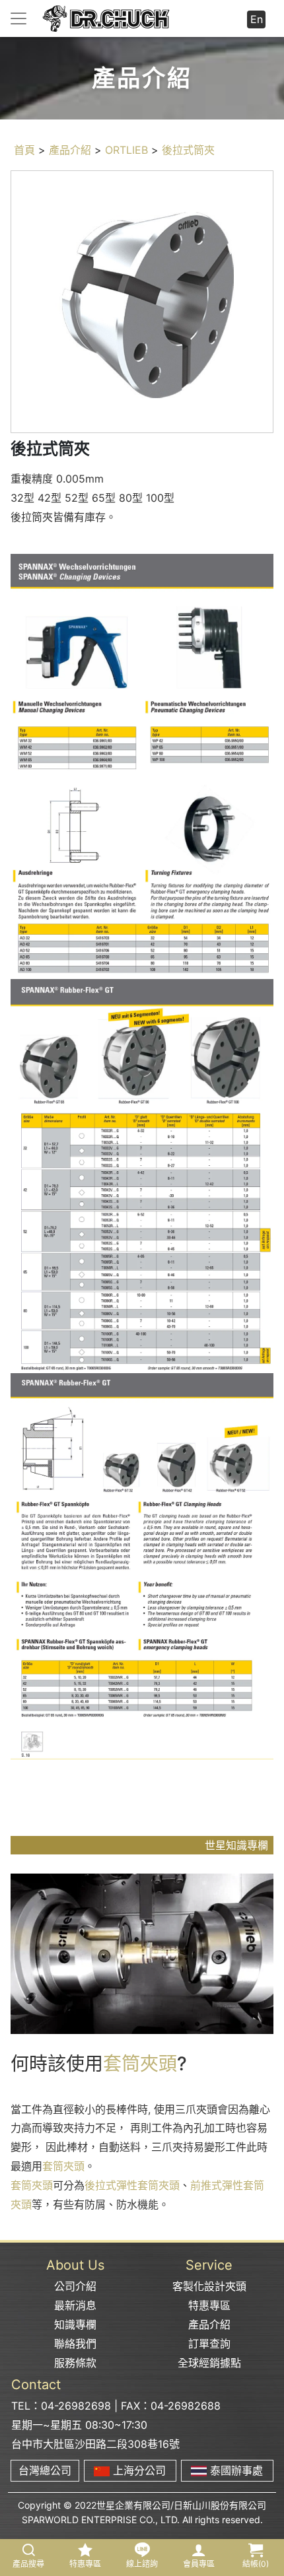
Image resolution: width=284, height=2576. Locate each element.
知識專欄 (75, 2324)
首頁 (24, 150)
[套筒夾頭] (142, 1953)
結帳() (256, 2564)
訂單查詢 (209, 2344)
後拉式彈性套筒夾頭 (132, 2185)
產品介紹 (70, 150)
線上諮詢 (142, 2564)
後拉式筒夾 (188, 150)
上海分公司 (138, 2470)
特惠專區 (209, 2305)
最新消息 (75, 2305)
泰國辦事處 (235, 2470)
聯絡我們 (75, 2344)
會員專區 (199, 2564)
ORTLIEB (126, 150)
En (257, 19)
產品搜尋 (28, 2564)
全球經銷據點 (209, 2363)
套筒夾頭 (140, 2064)
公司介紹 (75, 2286)
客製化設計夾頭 (209, 2286)
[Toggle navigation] (18, 18)
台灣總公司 (45, 2470)
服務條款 (75, 2363)
